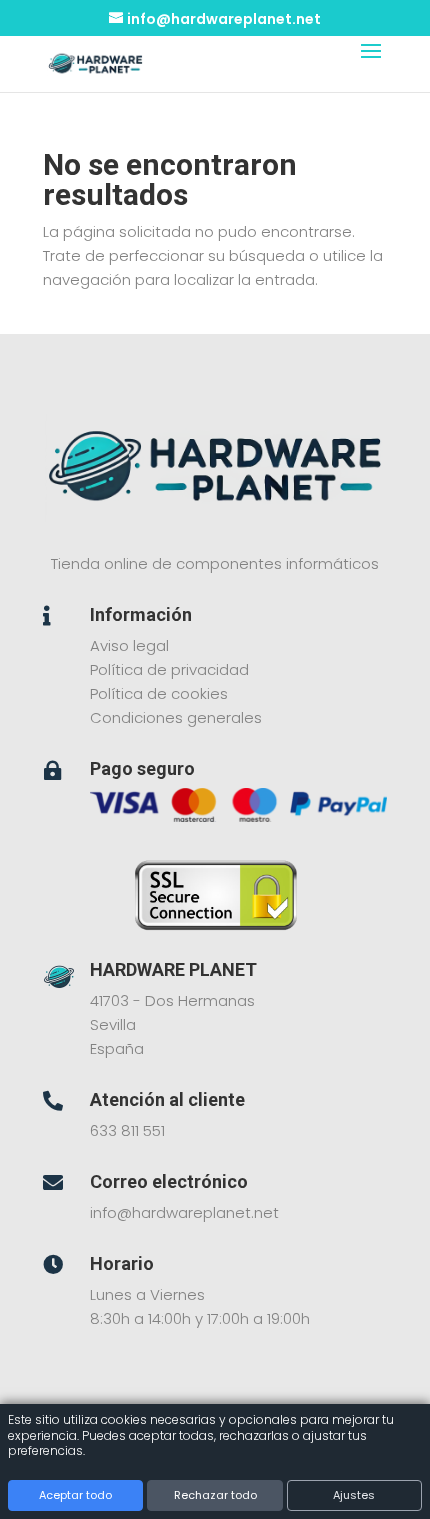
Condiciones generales (176, 717)
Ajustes (354, 1495)
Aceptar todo (75, 1495)
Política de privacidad (169, 669)
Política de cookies (159, 693)
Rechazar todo (215, 1495)
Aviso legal (129, 645)
